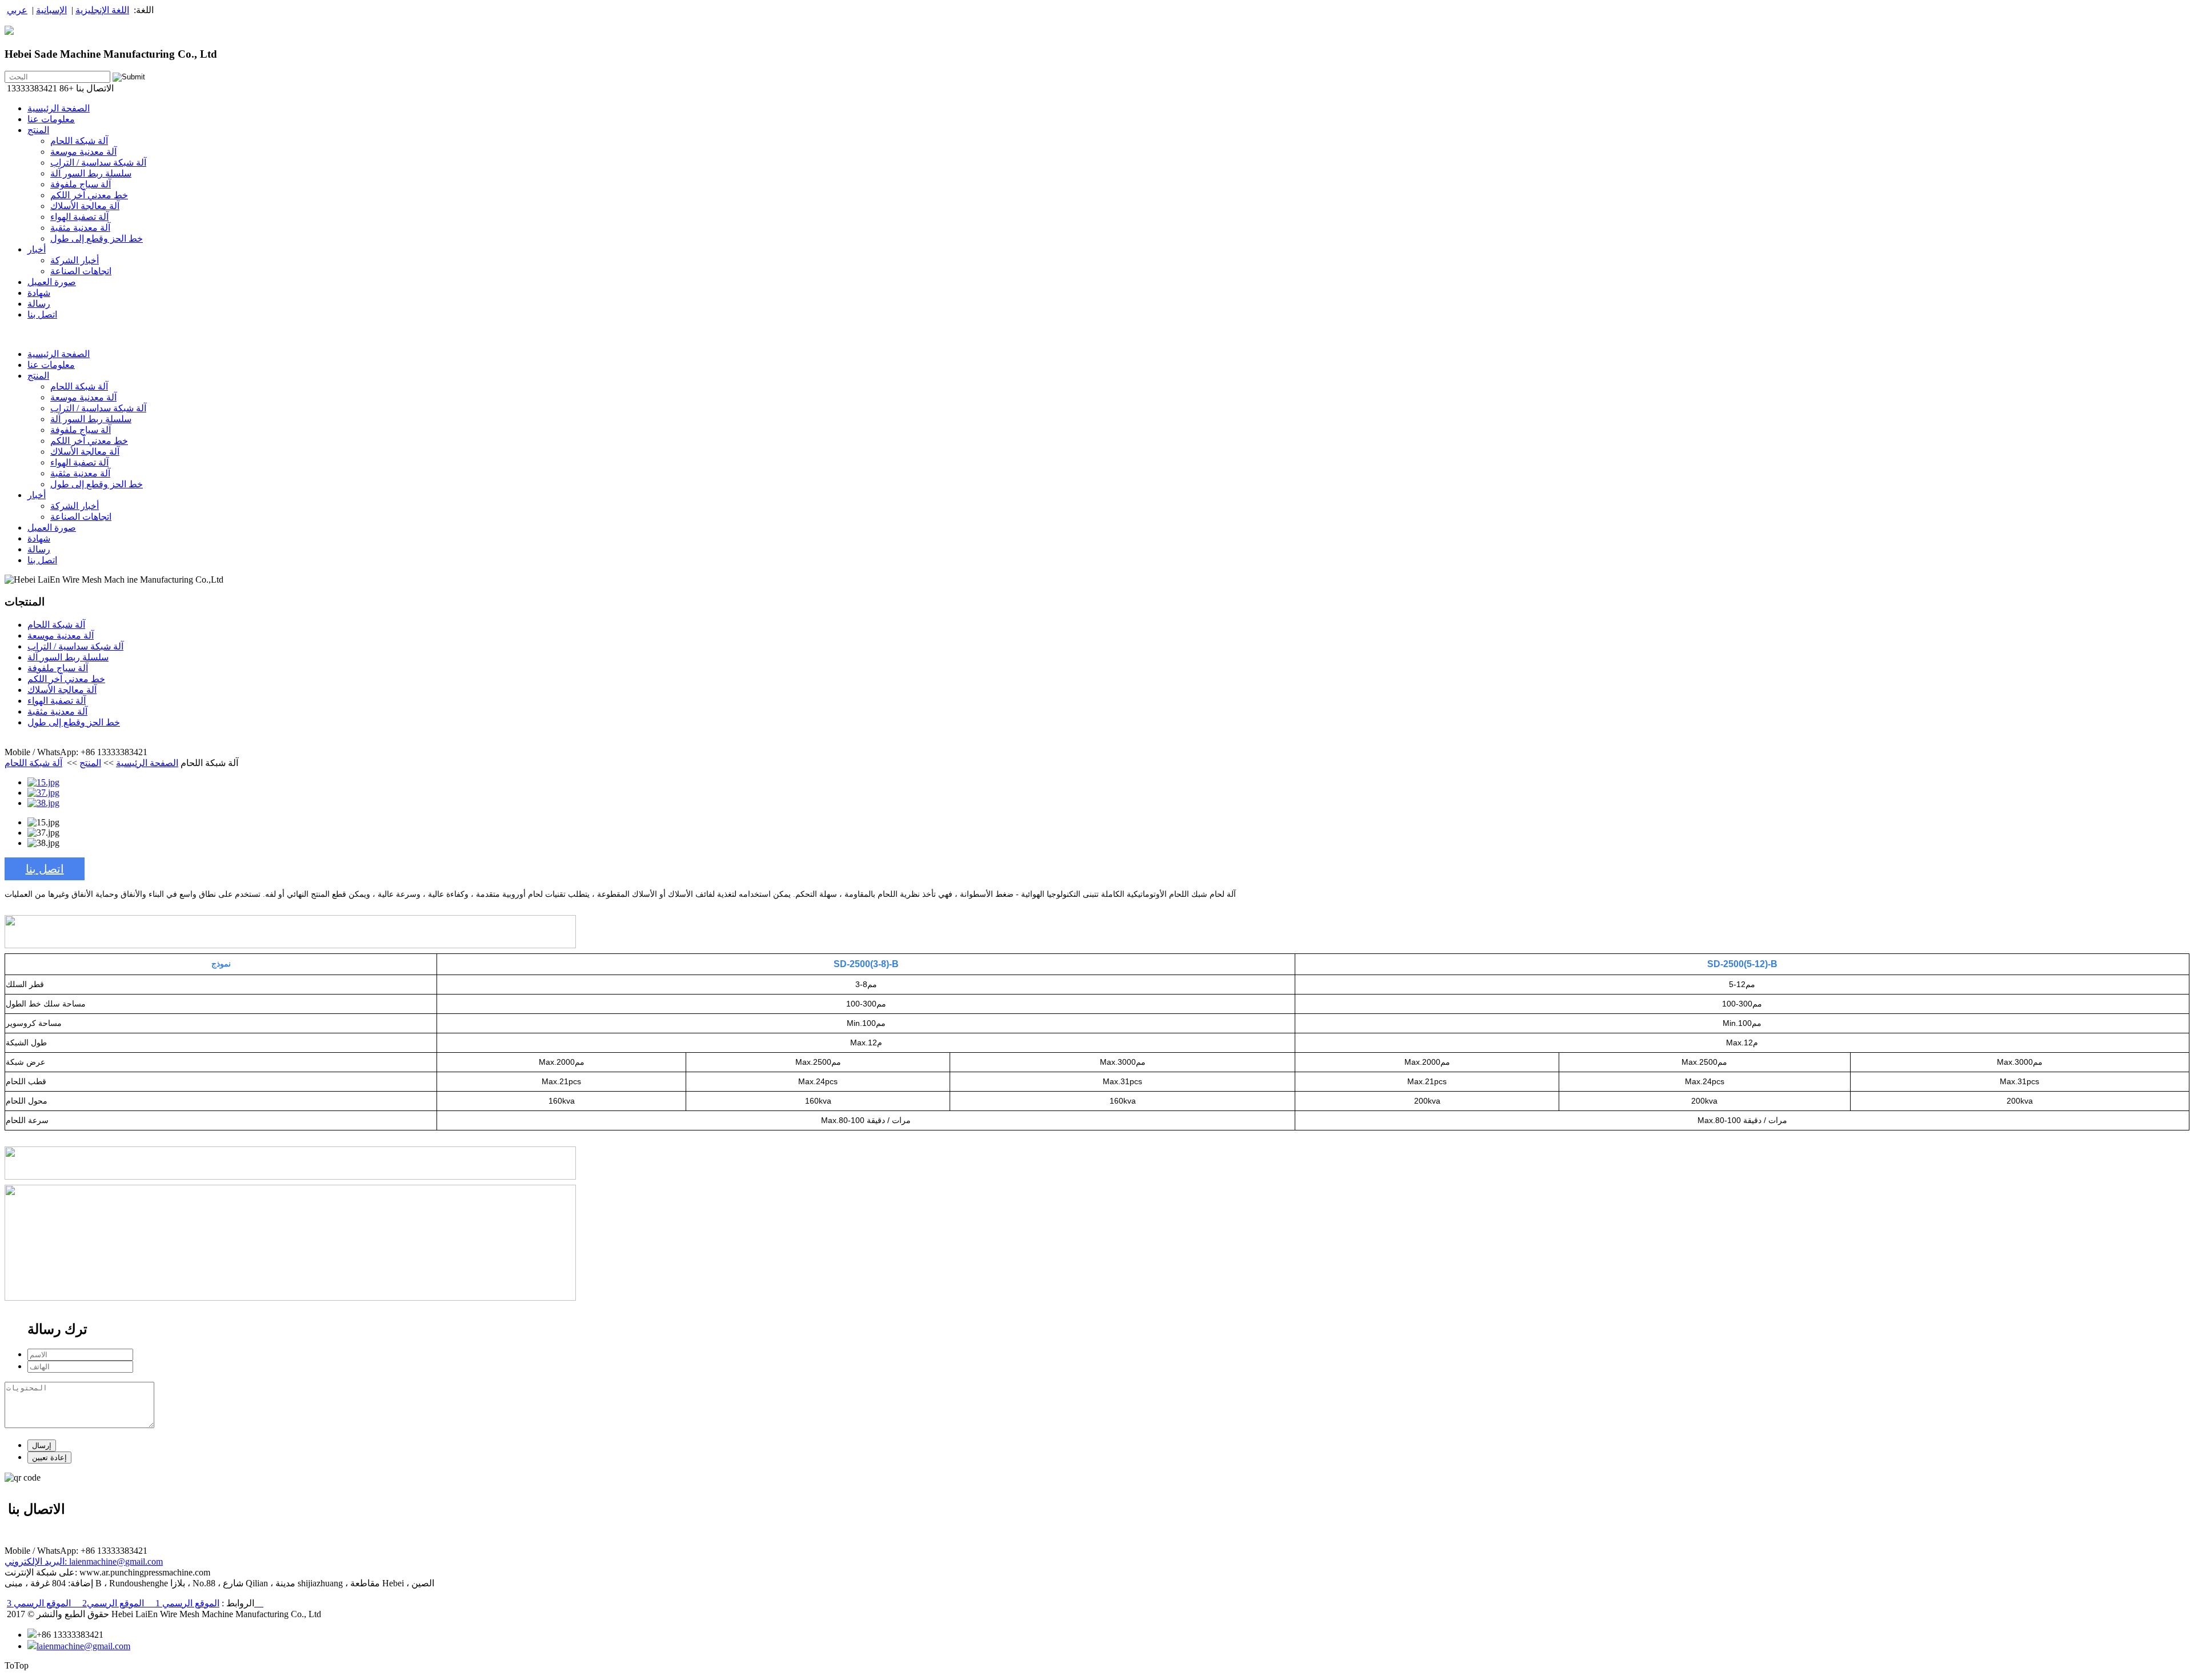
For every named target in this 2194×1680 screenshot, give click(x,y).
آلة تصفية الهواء (79, 217)
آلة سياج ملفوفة (81, 184)
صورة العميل (52, 282)
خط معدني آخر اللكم (89, 195)
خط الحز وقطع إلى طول (97, 238)
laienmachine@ (97, 1561)
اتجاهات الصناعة (81, 271)
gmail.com (144, 1561)
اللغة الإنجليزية (102, 10)
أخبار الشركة (75, 260)
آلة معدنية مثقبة (80, 228)
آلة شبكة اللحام (79, 141)
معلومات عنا (51, 119)
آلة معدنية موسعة (83, 152)
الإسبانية (51, 10)
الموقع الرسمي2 (107, 1603)
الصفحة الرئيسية (59, 108)
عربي (17, 10)
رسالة (39, 304)
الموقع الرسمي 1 (182, 1603)
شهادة (39, 293)
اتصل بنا (42, 314)
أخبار (37, 249)
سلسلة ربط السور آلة (91, 173)
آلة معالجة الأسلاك (85, 206)
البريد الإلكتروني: (37, 1561)
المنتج (38, 130)
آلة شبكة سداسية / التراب (98, 163)
